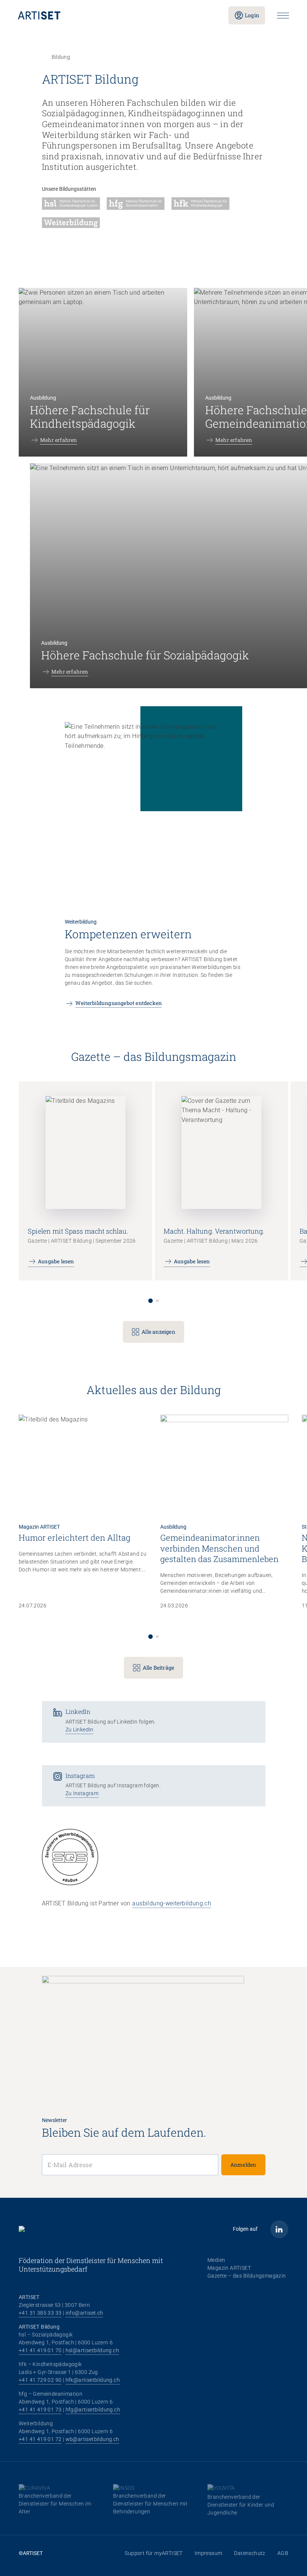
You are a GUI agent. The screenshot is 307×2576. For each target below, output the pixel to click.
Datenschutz (250, 2553)
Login (252, 15)
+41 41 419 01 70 (40, 2350)
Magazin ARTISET (229, 2268)
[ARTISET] (117, 15)
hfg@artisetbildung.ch (93, 2410)
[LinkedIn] (279, 2229)
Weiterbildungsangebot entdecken (118, 1003)
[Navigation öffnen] (283, 16)
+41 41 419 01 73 (40, 2410)
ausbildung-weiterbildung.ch (172, 1903)
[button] (151, 1301)
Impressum (209, 2553)
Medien (216, 2260)
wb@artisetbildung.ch (92, 2439)
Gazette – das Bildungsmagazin (247, 2276)
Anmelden (243, 2165)
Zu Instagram (82, 1793)
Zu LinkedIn (80, 1730)
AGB (283, 2553)
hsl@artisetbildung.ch (92, 2350)
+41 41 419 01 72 (40, 2439)
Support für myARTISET (153, 2553)
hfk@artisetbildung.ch (93, 2380)
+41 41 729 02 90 (40, 2380)
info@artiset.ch (84, 2313)
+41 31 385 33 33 (40, 2313)
